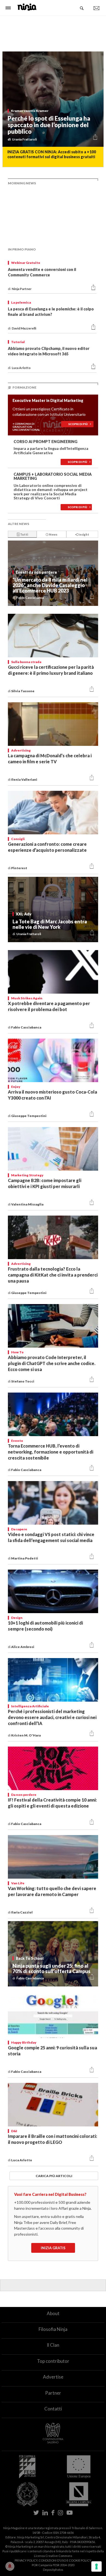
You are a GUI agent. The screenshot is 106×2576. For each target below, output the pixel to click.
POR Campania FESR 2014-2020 (53, 2565)
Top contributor (53, 2361)
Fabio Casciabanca (26, 1027)
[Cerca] (82, 8)
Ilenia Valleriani (24, 779)
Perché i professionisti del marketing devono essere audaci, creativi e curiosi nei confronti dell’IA (52, 1717)
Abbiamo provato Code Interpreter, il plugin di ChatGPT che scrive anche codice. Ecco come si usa (52, 1363)
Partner (53, 2393)
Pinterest (20, 868)
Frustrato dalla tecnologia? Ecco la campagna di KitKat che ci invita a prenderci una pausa (53, 1275)
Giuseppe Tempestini (29, 1116)
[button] (95, 138)
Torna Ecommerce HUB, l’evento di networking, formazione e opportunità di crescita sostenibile (51, 1452)
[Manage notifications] (10, 2566)
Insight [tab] (83, 534)
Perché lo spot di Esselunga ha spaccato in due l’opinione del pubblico (49, 125)
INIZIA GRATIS (53, 2248)
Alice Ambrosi (23, 1647)
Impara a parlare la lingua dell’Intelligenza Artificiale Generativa (51, 450)
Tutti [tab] (24, 534)
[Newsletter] (96, 8)
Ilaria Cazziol (22, 1912)
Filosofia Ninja (53, 2329)
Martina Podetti (25, 1558)
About (53, 2313)
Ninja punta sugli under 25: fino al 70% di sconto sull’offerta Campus (52, 1968)
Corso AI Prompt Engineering (46, 442)
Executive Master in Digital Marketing (48, 400)
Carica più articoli (54, 2176)
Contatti (53, 2409)
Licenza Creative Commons (53, 2556)
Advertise (53, 2377)
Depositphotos (53, 2570)
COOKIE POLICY (80, 2560)
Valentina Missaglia (28, 1204)
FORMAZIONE (24, 387)
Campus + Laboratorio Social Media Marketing (53, 476)
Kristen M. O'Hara (26, 1735)
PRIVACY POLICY (26, 2560)
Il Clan (53, 2345)
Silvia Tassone (23, 691)
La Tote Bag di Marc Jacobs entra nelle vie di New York (50, 924)
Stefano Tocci (23, 1381)
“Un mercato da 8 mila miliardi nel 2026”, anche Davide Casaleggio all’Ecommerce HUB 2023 (50, 585)
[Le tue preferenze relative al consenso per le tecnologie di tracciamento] (96, 2566)
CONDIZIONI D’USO (52, 2560)
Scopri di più (79, 424)
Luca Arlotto (22, 2160)
